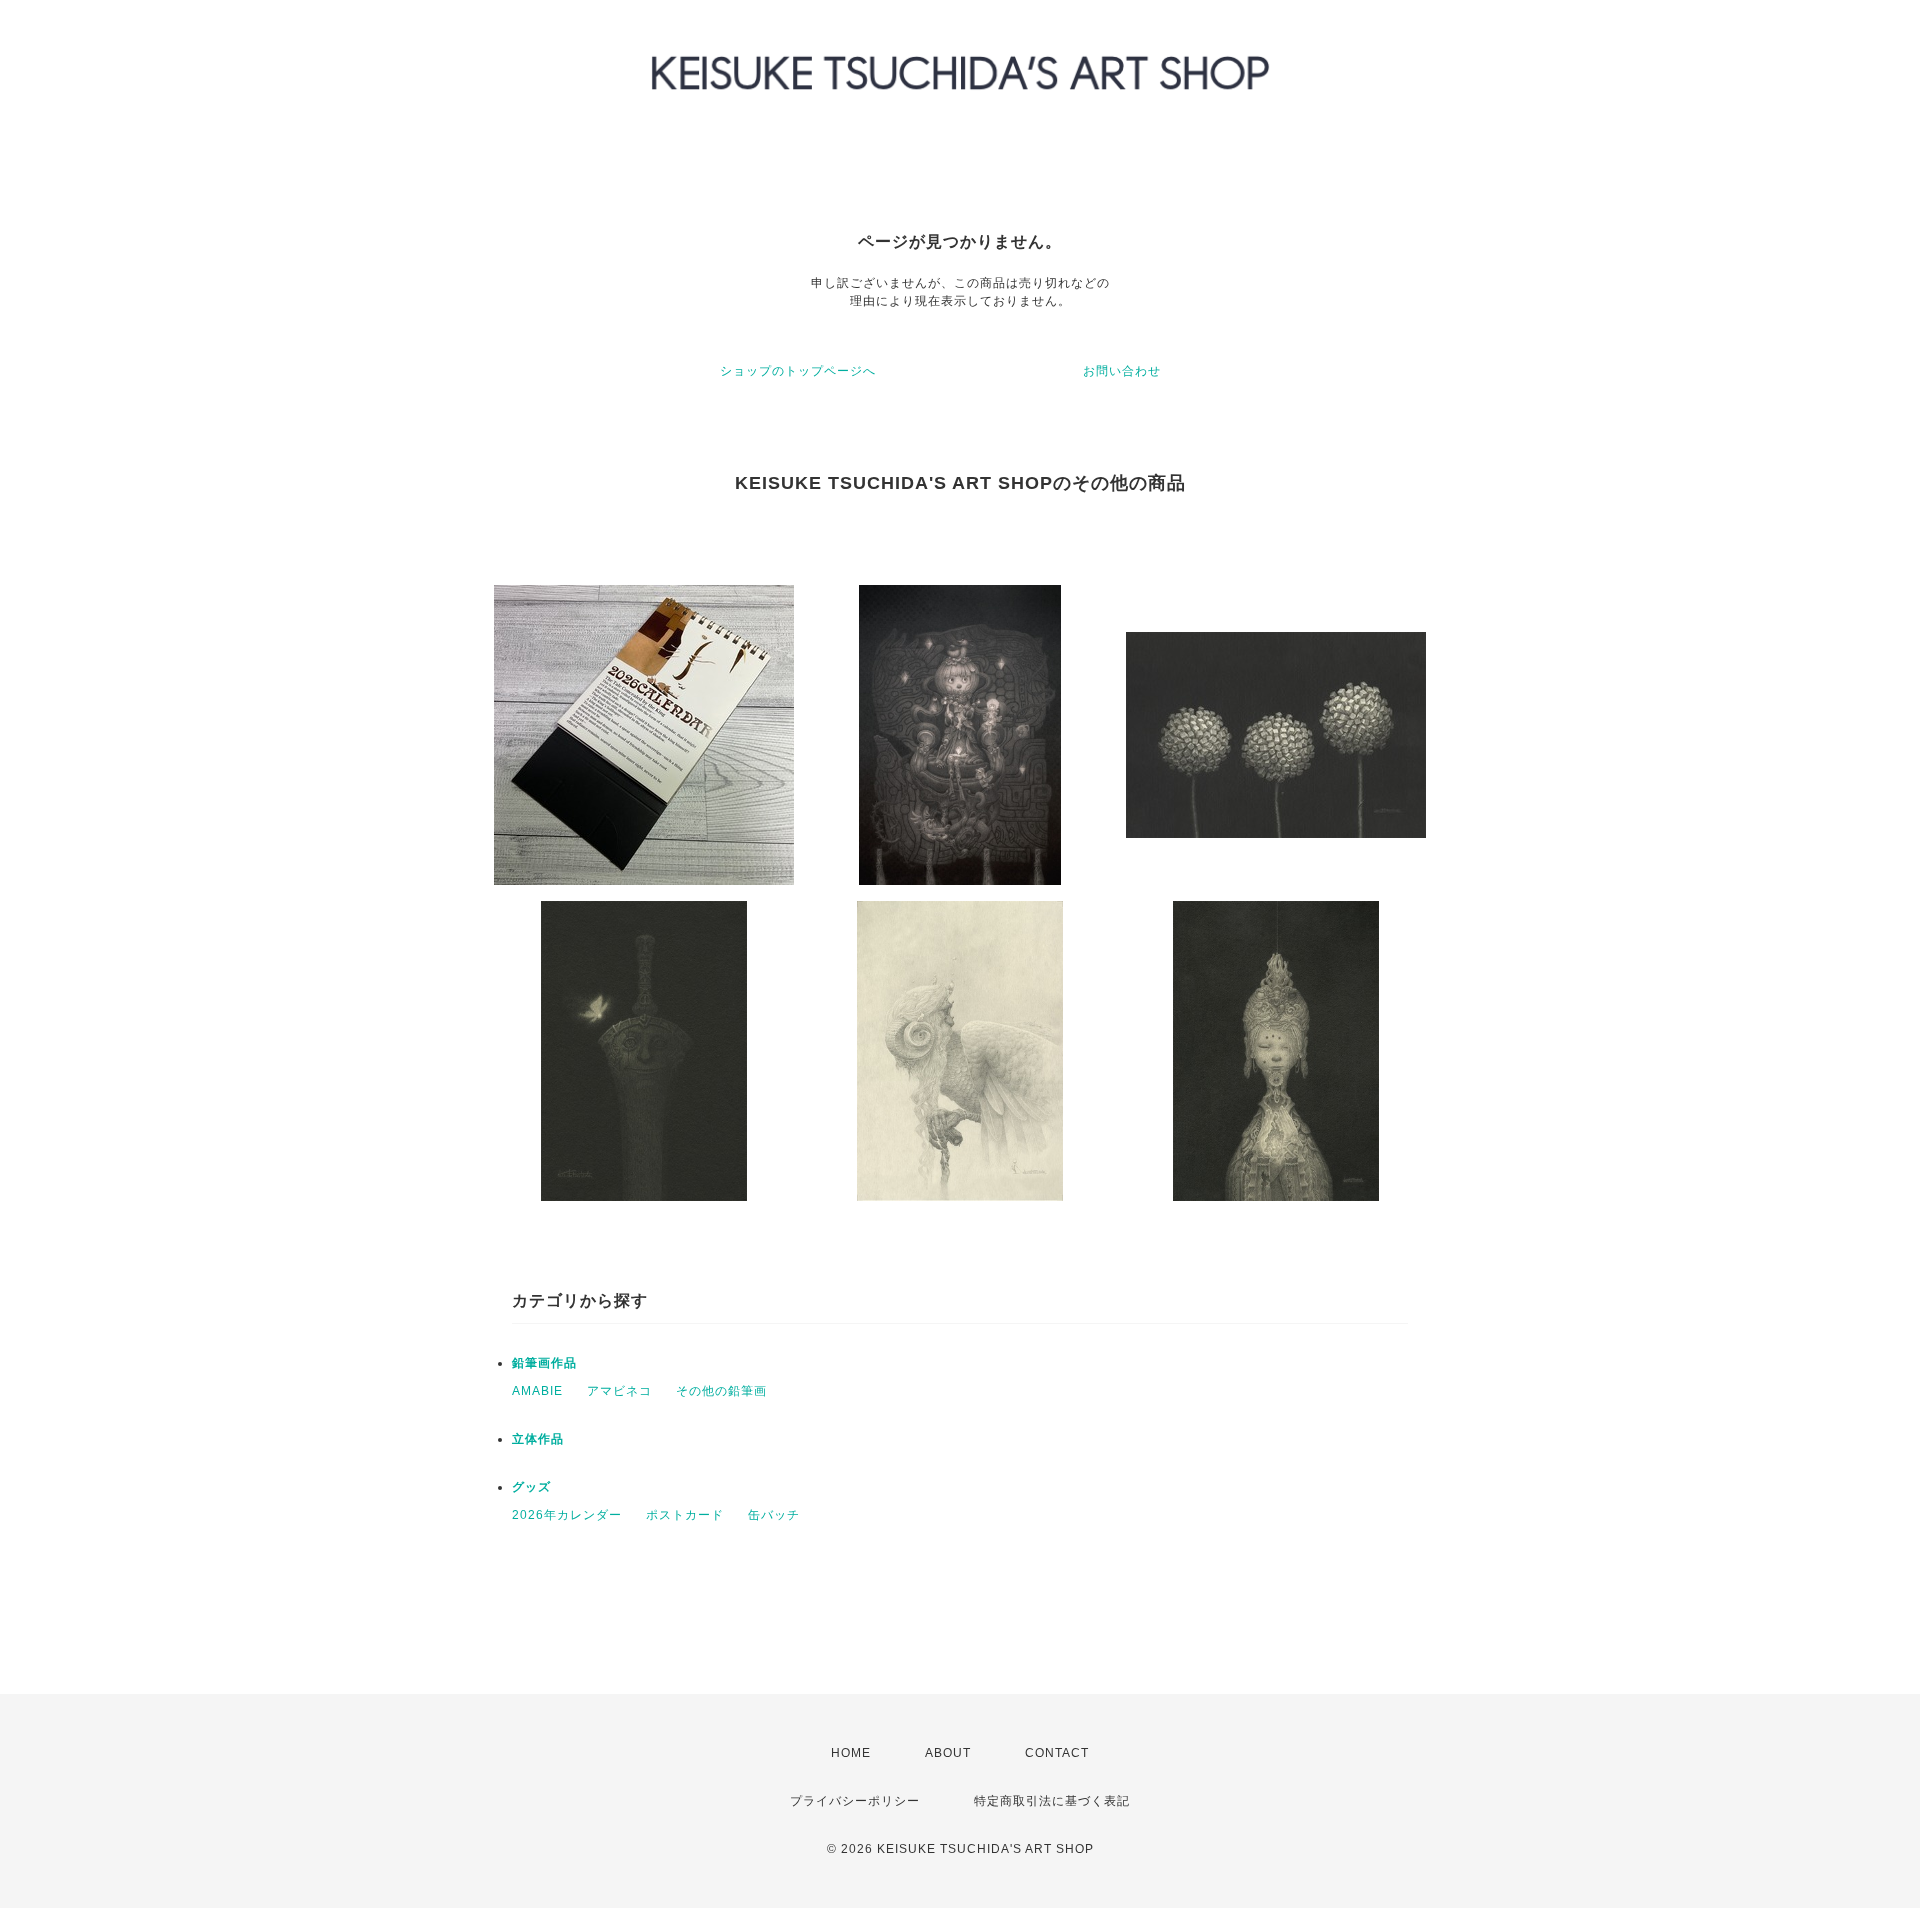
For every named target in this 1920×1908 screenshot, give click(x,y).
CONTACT (1057, 1753)
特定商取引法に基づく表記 (1052, 1801)
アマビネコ (619, 1391)
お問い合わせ (1122, 371)
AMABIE (537, 1391)
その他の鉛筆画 (721, 1391)
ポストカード (685, 1515)
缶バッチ (774, 1515)
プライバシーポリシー (855, 1801)
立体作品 (538, 1439)
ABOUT (948, 1753)
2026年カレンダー (567, 1515)
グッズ (531, 1487)
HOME (851, 1753)
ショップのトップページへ (798, 371)
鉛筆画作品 (544, 1363)
